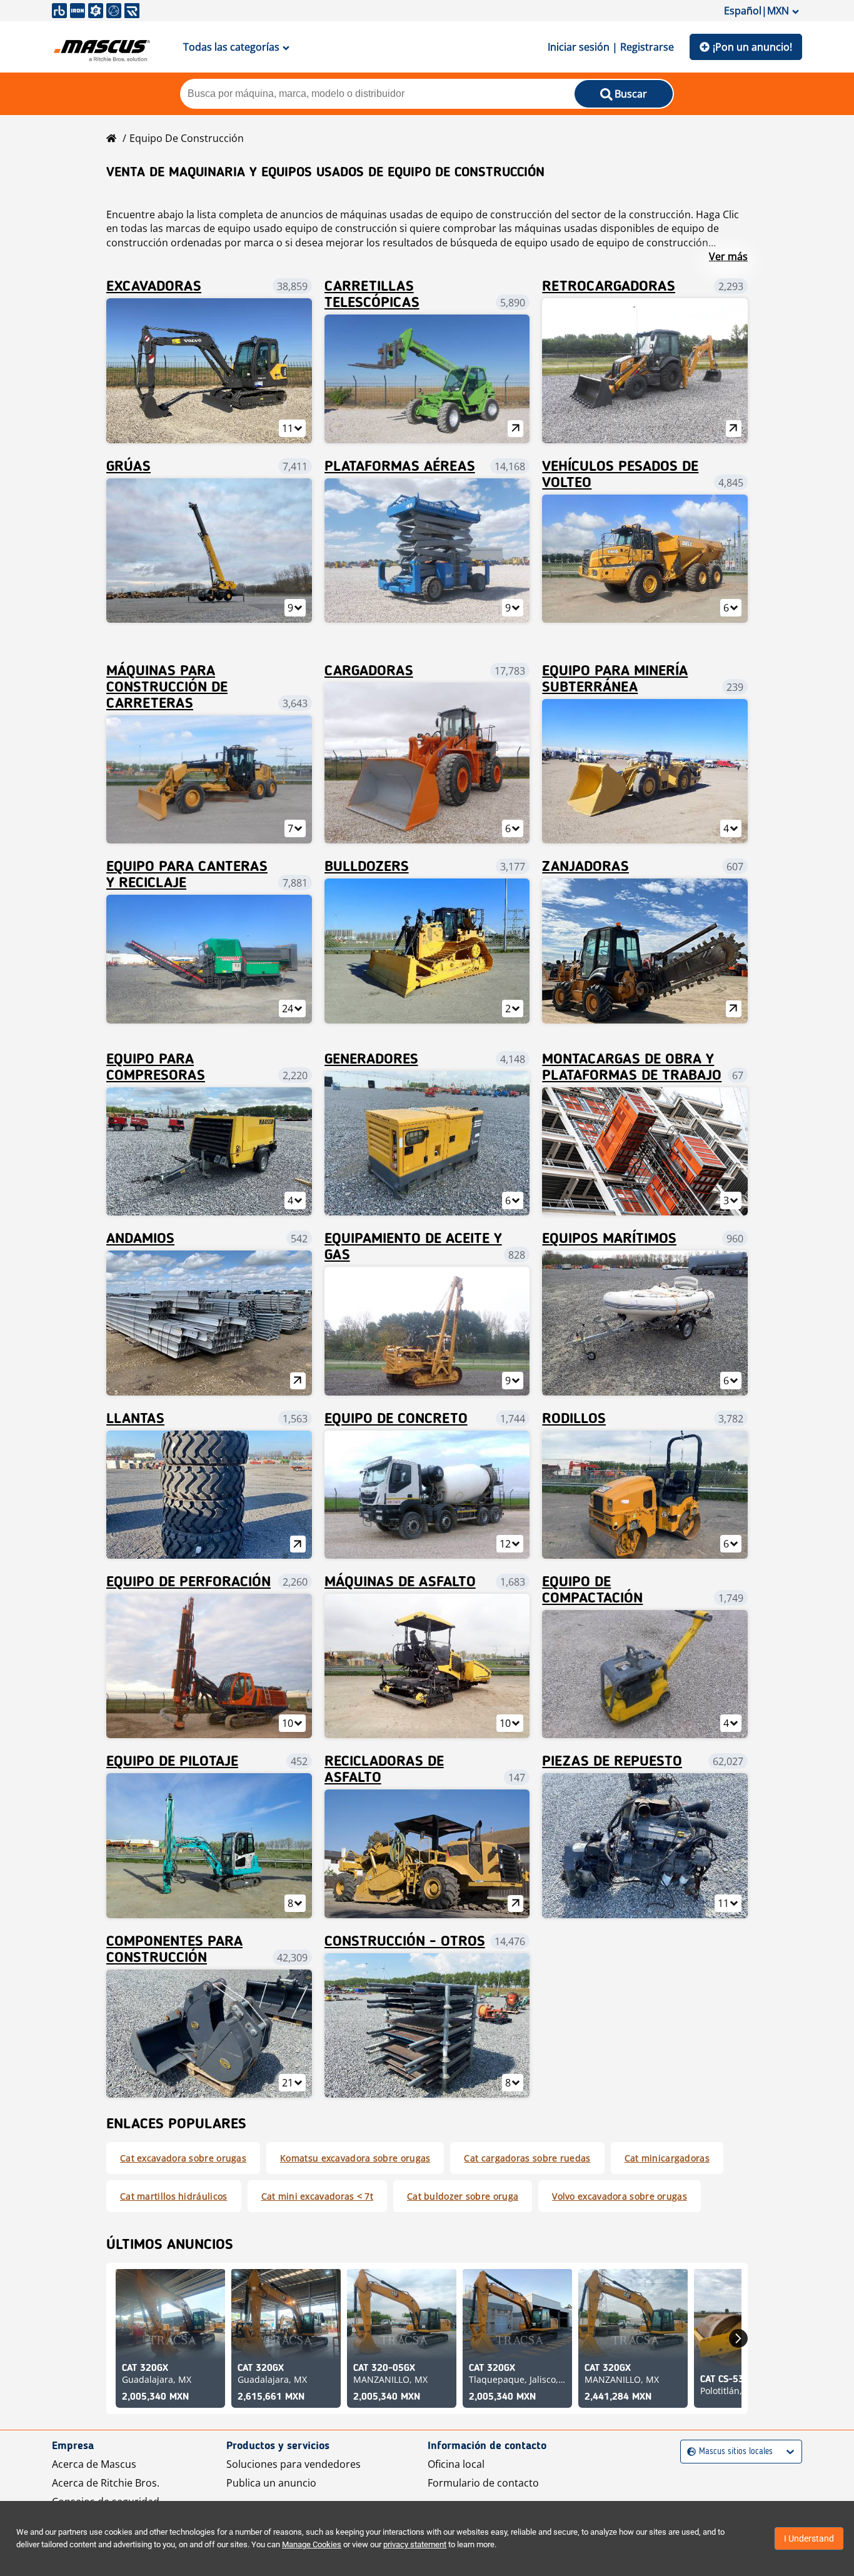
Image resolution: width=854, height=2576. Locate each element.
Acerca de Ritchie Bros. (106, 2483)
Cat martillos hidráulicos (174, 2196)
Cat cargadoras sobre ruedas (527, 2158)
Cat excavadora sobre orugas (183, 2158)
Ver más (728, 256)
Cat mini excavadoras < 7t (318, 2196)
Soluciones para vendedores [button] (294, 2464)
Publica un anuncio (271, 2483)
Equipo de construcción (187, 138)
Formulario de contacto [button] (483, 2483)
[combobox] (689, 2452)
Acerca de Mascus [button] (94, 2464)
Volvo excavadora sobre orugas (620, 2196)
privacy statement (415, 2544)
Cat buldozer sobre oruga (463, 2196)
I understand (809, 2538)
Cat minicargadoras (667, 2158)
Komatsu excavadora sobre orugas (355, 2158)
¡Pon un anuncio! (752, 47)
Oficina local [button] (456, 2464)
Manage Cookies (312, 2544)
